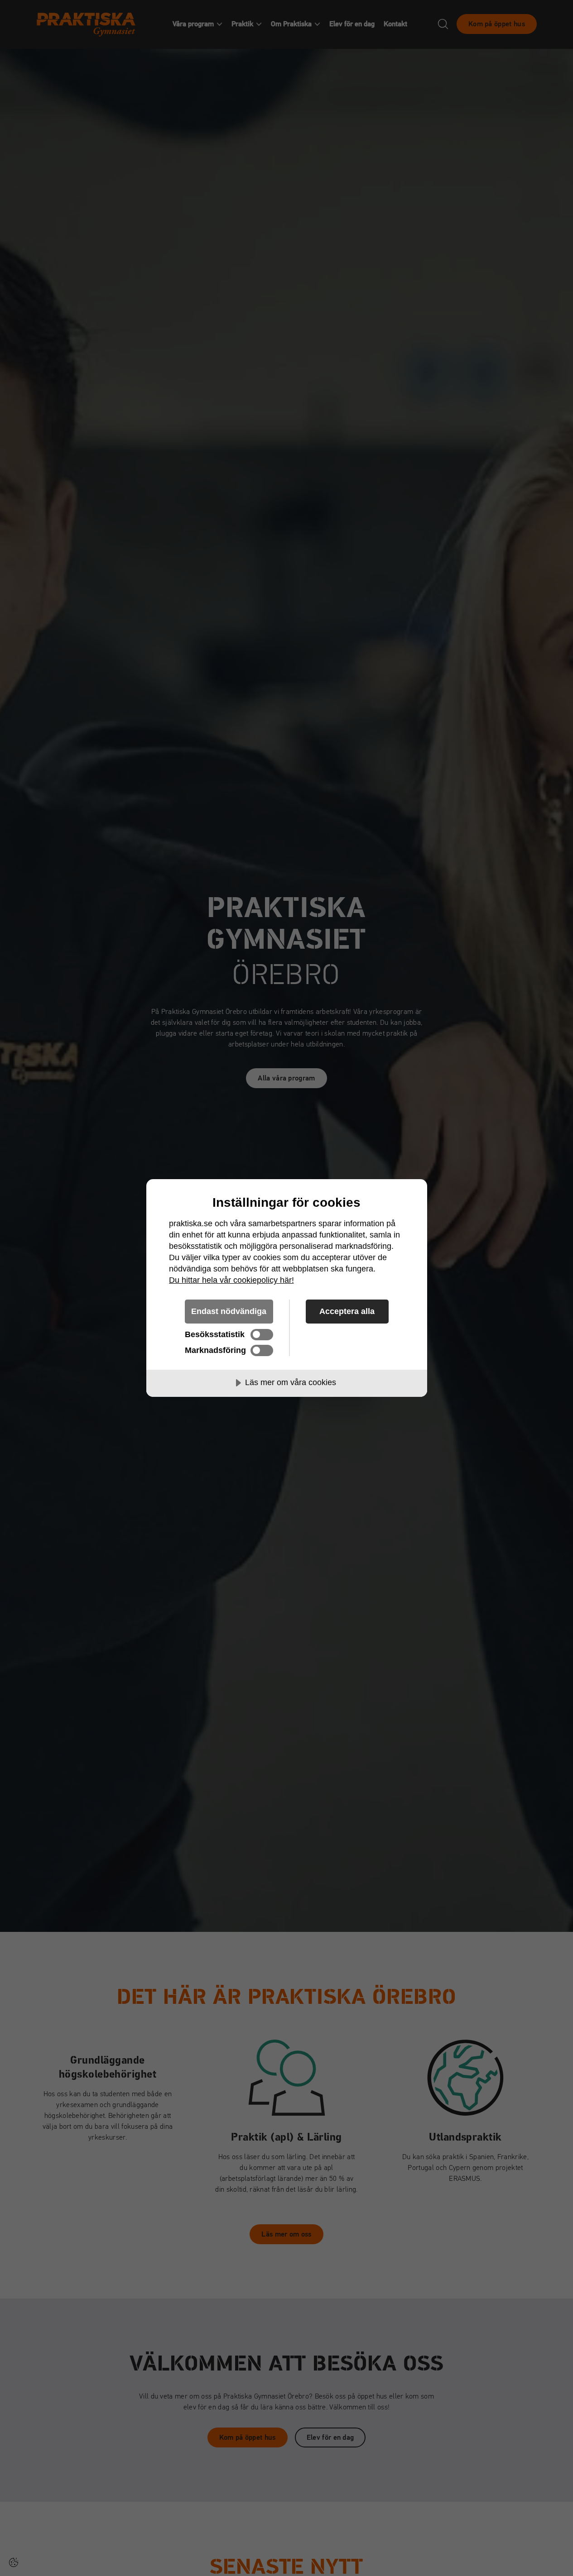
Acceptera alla (347, 1311)
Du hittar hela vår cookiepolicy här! (231, 1280)
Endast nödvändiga (229, 1311)
